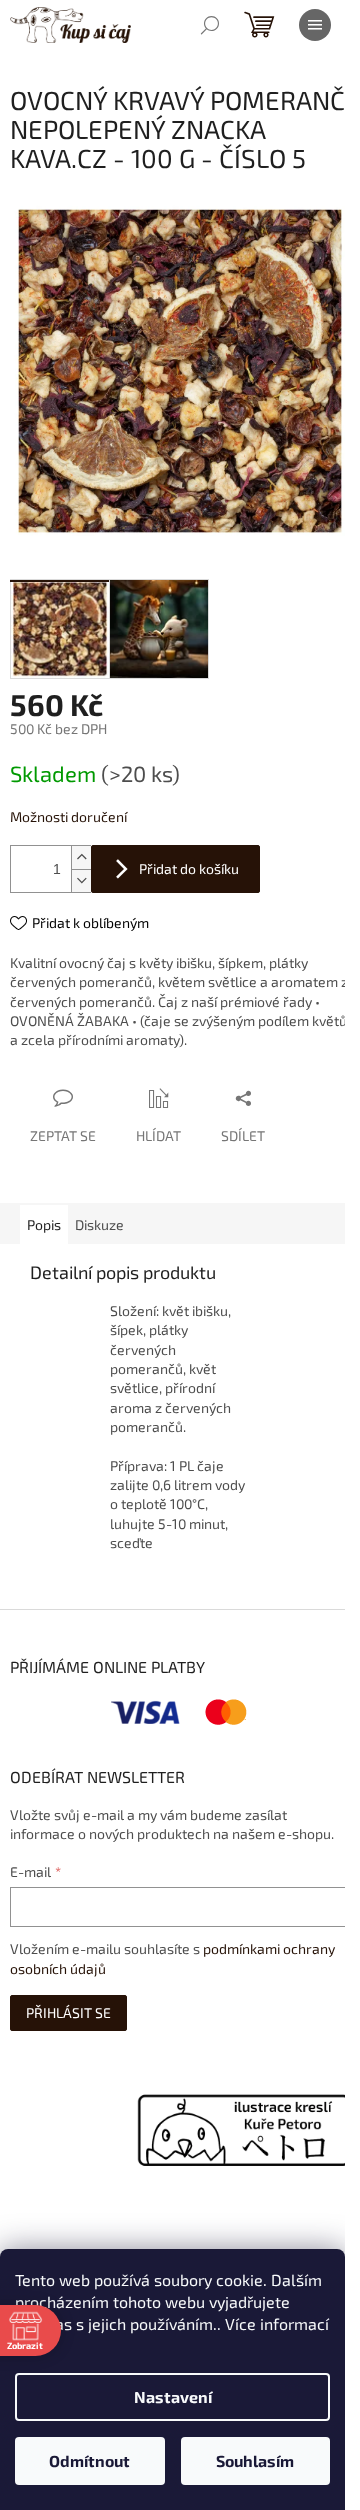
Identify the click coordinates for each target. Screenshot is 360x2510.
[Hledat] (210, 25)
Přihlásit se (68, 2012)
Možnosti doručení (68, 816)
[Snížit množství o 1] (81, 880)
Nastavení (173, 2396)
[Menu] (315, 25)
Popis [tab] (44, 1224)
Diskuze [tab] (99, 1224)
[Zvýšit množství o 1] (81, 857)
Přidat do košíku (189, 868)
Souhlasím (255, 2460)
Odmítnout (89, 2460)
